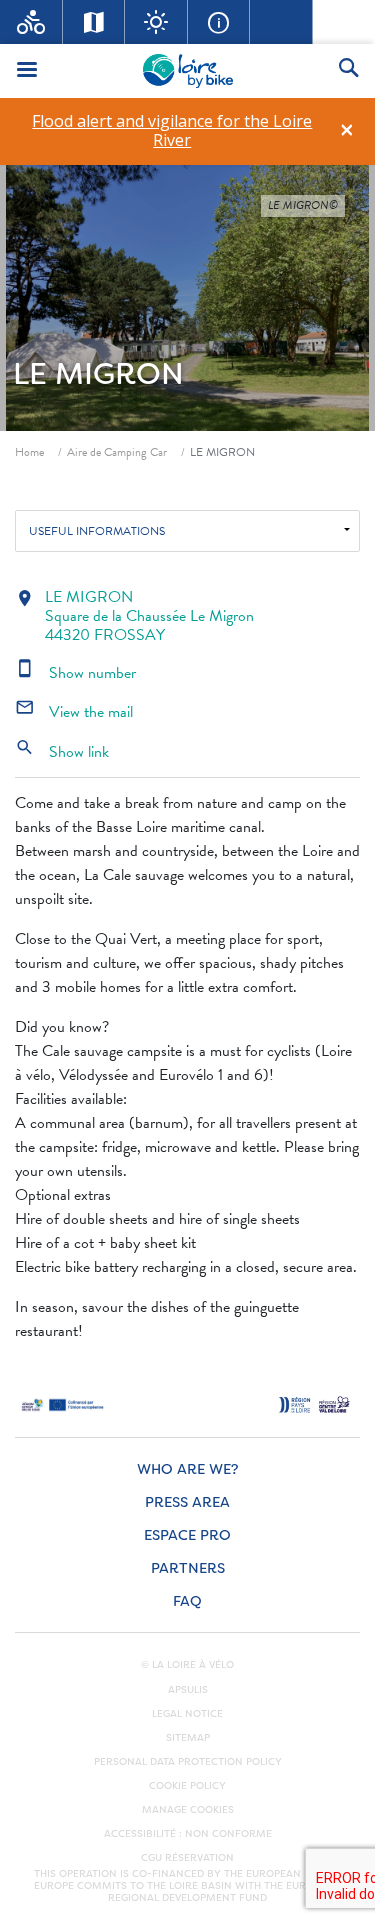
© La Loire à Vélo (187, 1665)
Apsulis (188, 1690)
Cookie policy (187, 1786)
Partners (188, 1568)
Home (29, 452)
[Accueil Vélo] (31, 22)
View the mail (74, 712)
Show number (75, 673)
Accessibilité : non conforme (188, 1834)
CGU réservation (187, 1858)
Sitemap (188, 1738)
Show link (62, 752)
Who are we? (187, 1469)
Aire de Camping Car (117, 452)
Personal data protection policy (188, 1762)
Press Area (187, 1502)
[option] (172, 131)
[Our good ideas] (156, 22)
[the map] (94, 22)
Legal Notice (187, 1714)
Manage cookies (188, 1810)
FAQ (187, 1601)
